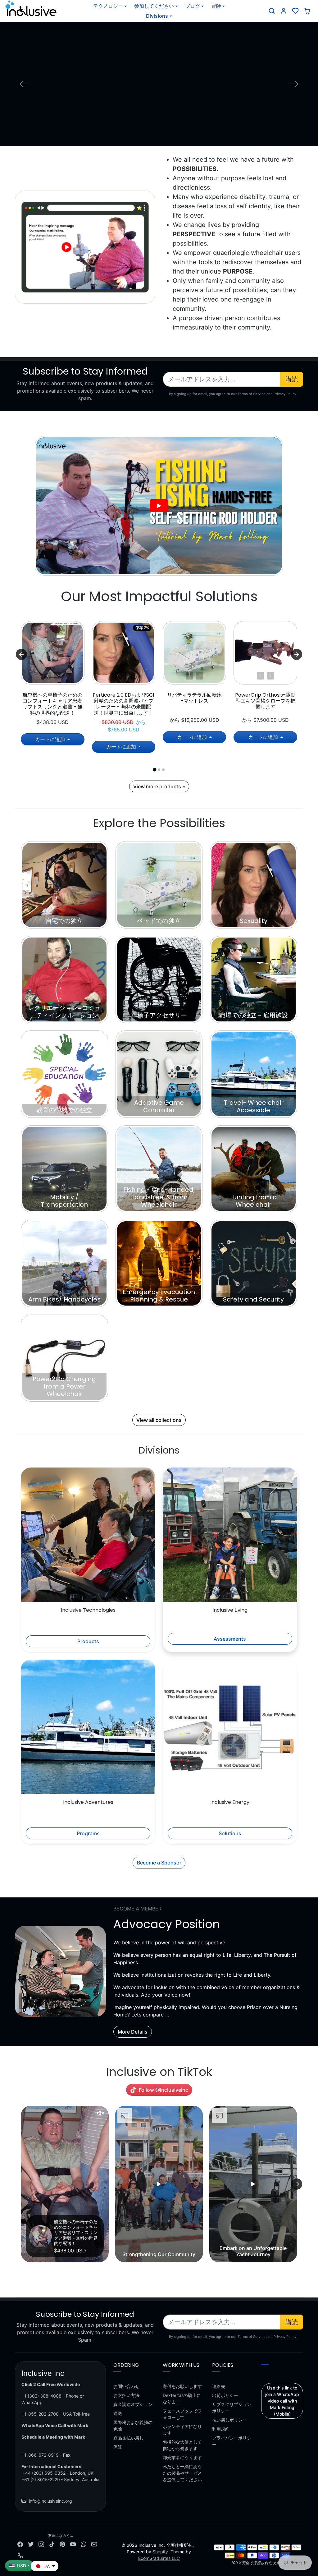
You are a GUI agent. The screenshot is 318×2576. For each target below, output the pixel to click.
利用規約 (221, 2429)
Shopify (160, 2552)
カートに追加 (51, 739)
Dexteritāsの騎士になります (182, 2399)
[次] (57, 676)
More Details (133, 2032)
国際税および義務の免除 (133, 2426)
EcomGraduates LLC (159, 2558)
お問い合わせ (126, 2386)
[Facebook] (20, 2544)
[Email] (94, 2544)
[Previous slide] (21, 2184)
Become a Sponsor (159, 1863)
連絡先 (219, 2386)
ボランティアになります (182, 2430)
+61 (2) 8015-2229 (41, 2479)
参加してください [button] (154, 6)
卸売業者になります (182, 2457)
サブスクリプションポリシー (232, 2408)
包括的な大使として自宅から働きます (182, 2445)
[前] (48, 676)
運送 (118, 2413)
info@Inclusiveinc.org (50, 2501)
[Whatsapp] (84, 2544)
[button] (272, 11)
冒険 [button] (216, 6)
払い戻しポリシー (229, 2420)
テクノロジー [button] (108, 6)
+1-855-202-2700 (40, 2414)
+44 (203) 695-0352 (44, 2473)
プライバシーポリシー (232, 2441)
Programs (88, 1833)
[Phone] (20, 2555)
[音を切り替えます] (101, 2113)
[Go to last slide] (21, 654)
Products (88, 1641)
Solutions (230, 1833)
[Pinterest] (62, 2544)
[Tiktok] (52, 2544)
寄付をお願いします (182, 2386)
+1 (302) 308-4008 (41, 2396)
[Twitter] (31, 2544)
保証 (118, 2447)
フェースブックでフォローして (182, 2414)
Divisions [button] (157, 16)
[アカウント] (284, 11)
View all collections (159, 1420)
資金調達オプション (133, 2404)
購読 (292, 379)
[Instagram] (41, 2544)
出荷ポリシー (225, 2395)
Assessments (230, 1639)
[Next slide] (297, 654)
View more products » (159, 786)
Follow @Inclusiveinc (164, 2090)
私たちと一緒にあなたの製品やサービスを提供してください (182, 2473)
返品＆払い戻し (129, 2438)
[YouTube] (73, 2544)
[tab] (154, 770)
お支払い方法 (126, 2395)
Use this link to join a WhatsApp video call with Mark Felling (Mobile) (282, 2401)
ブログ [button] (193, 6)
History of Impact (159, 122)
